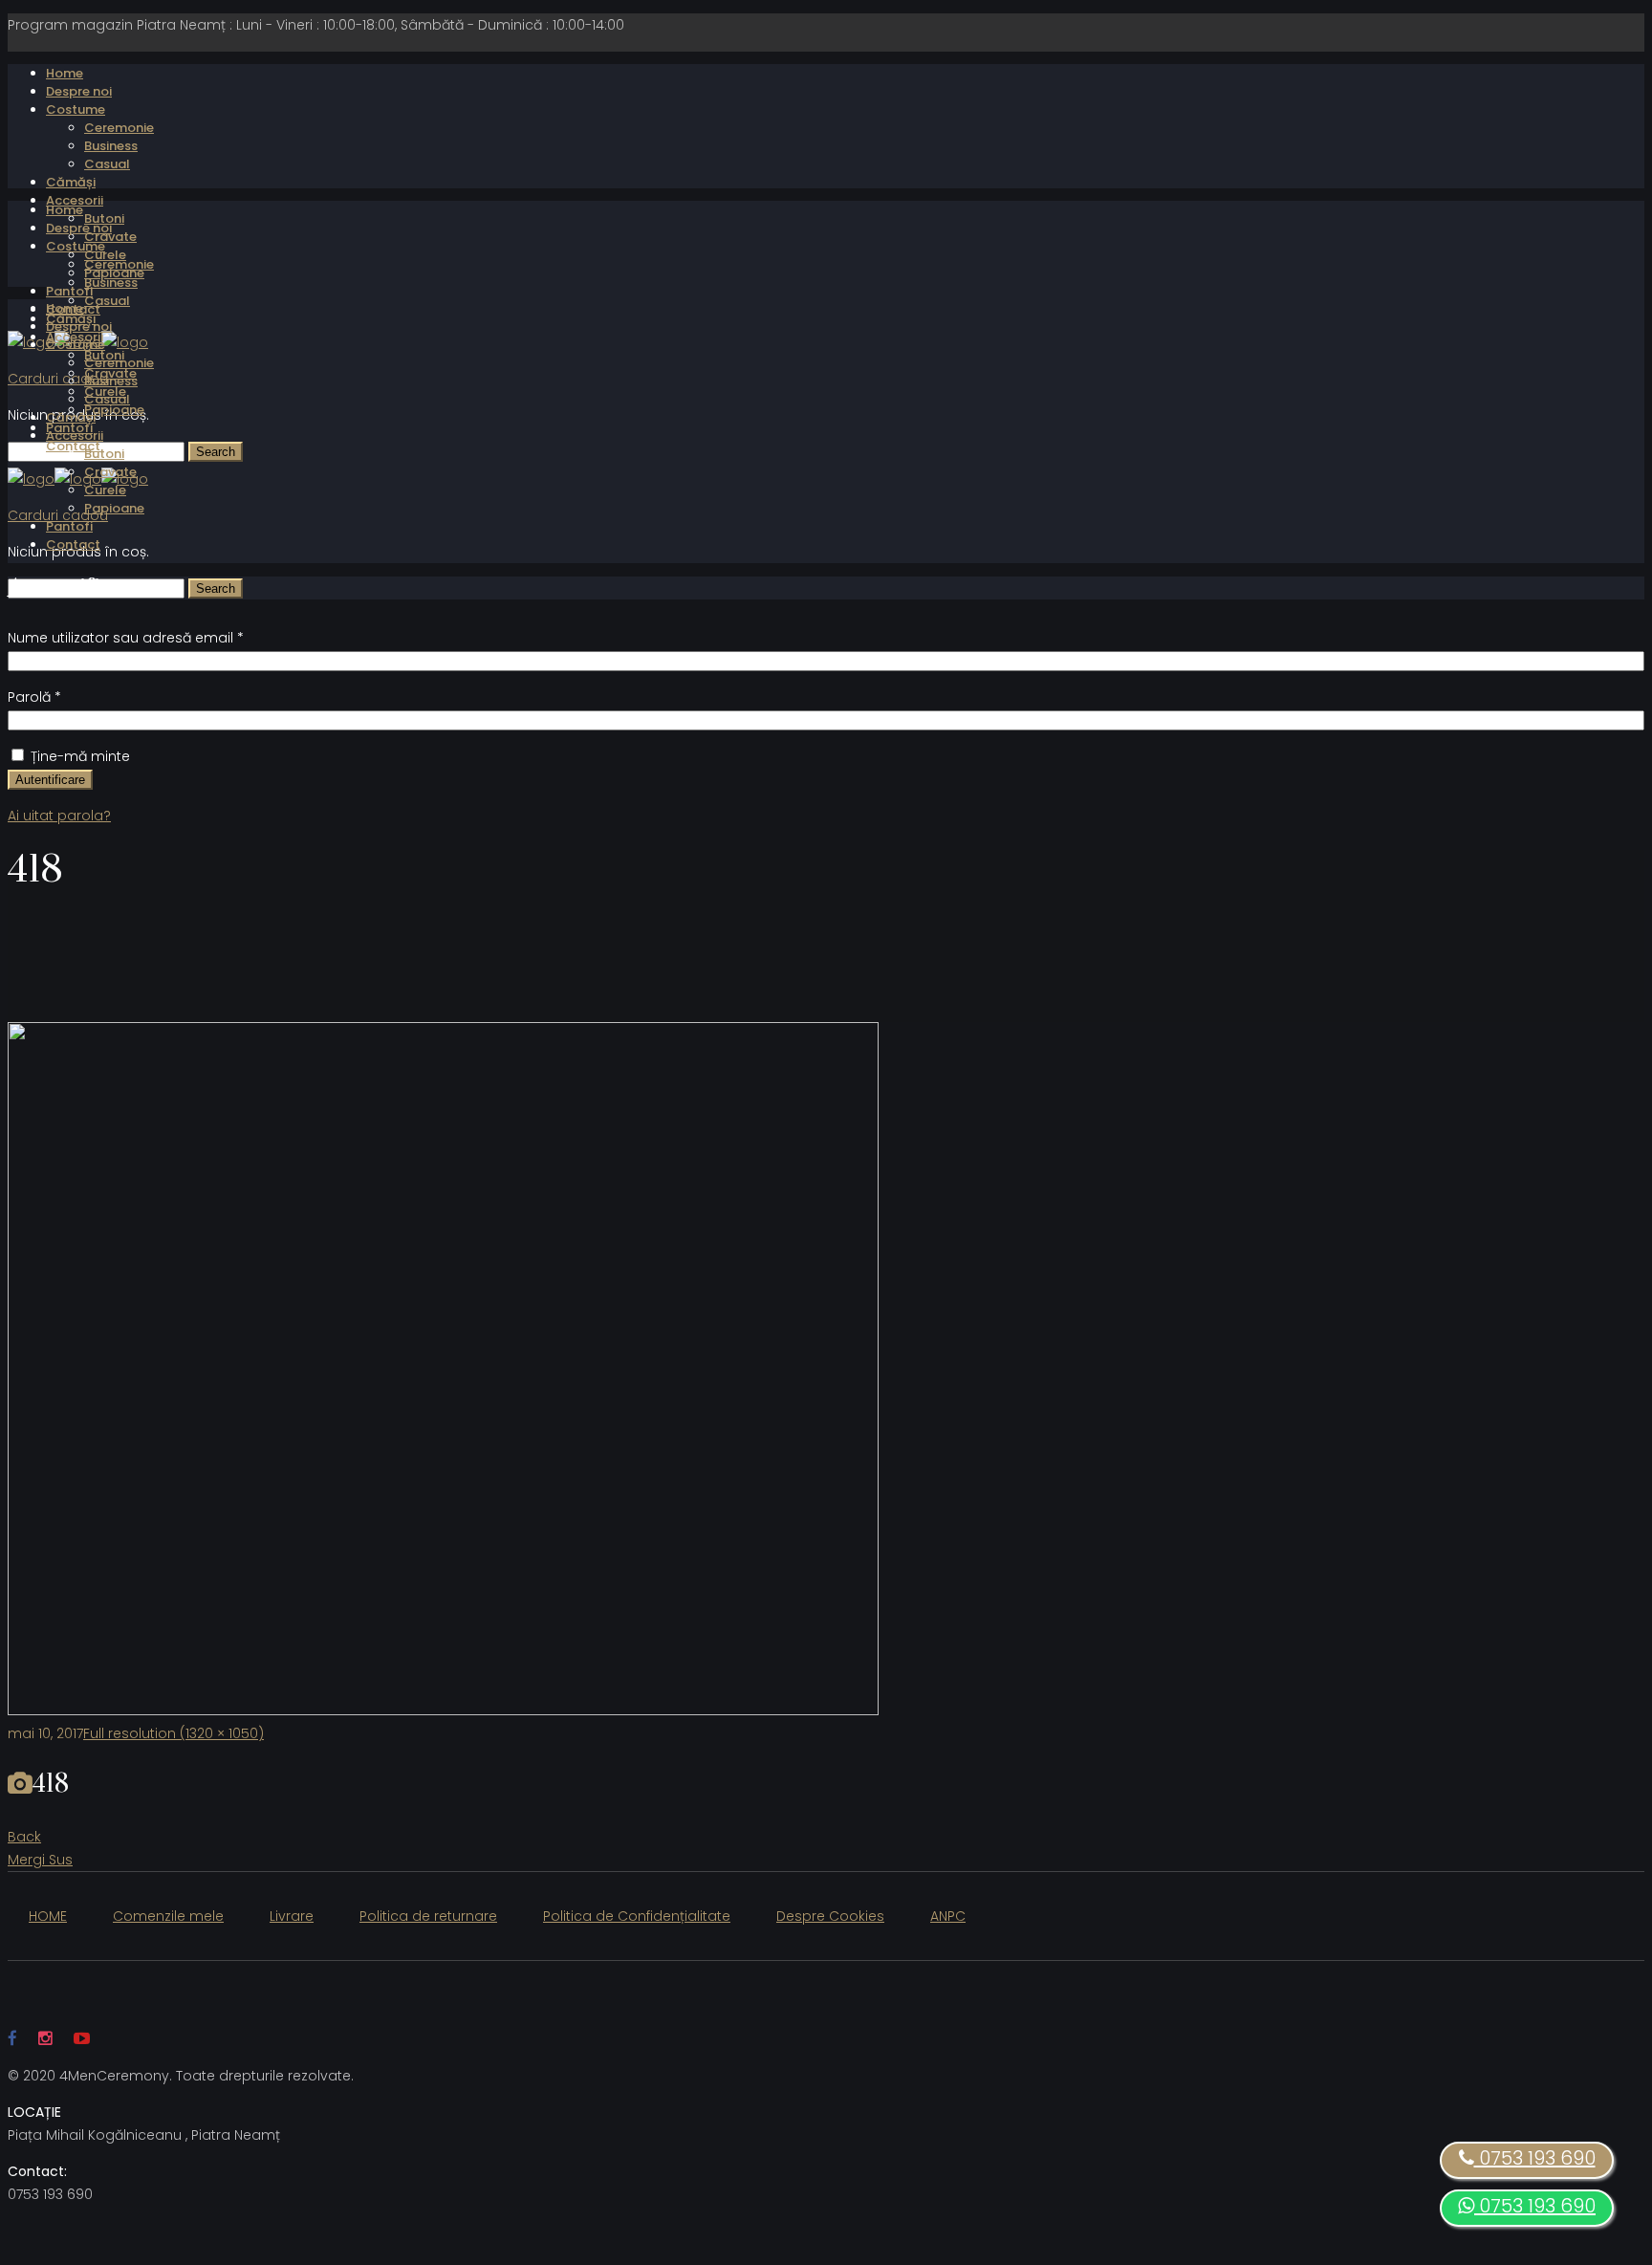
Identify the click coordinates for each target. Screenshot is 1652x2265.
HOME (48, 1916)
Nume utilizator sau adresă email (126, 638)
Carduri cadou (58, 379)
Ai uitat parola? (59, 816)
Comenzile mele (168, 1916)
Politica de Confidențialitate (637, 1916)
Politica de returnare (428, 1916)
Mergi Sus (40, 1860)
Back (24, 1837)
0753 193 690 (1535, 2206)
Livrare (292, 1916)
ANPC (948, 1916)
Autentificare (50, 780)
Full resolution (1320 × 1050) (174, 1733)
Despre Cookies (830, 1916)
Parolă (34, 697)
